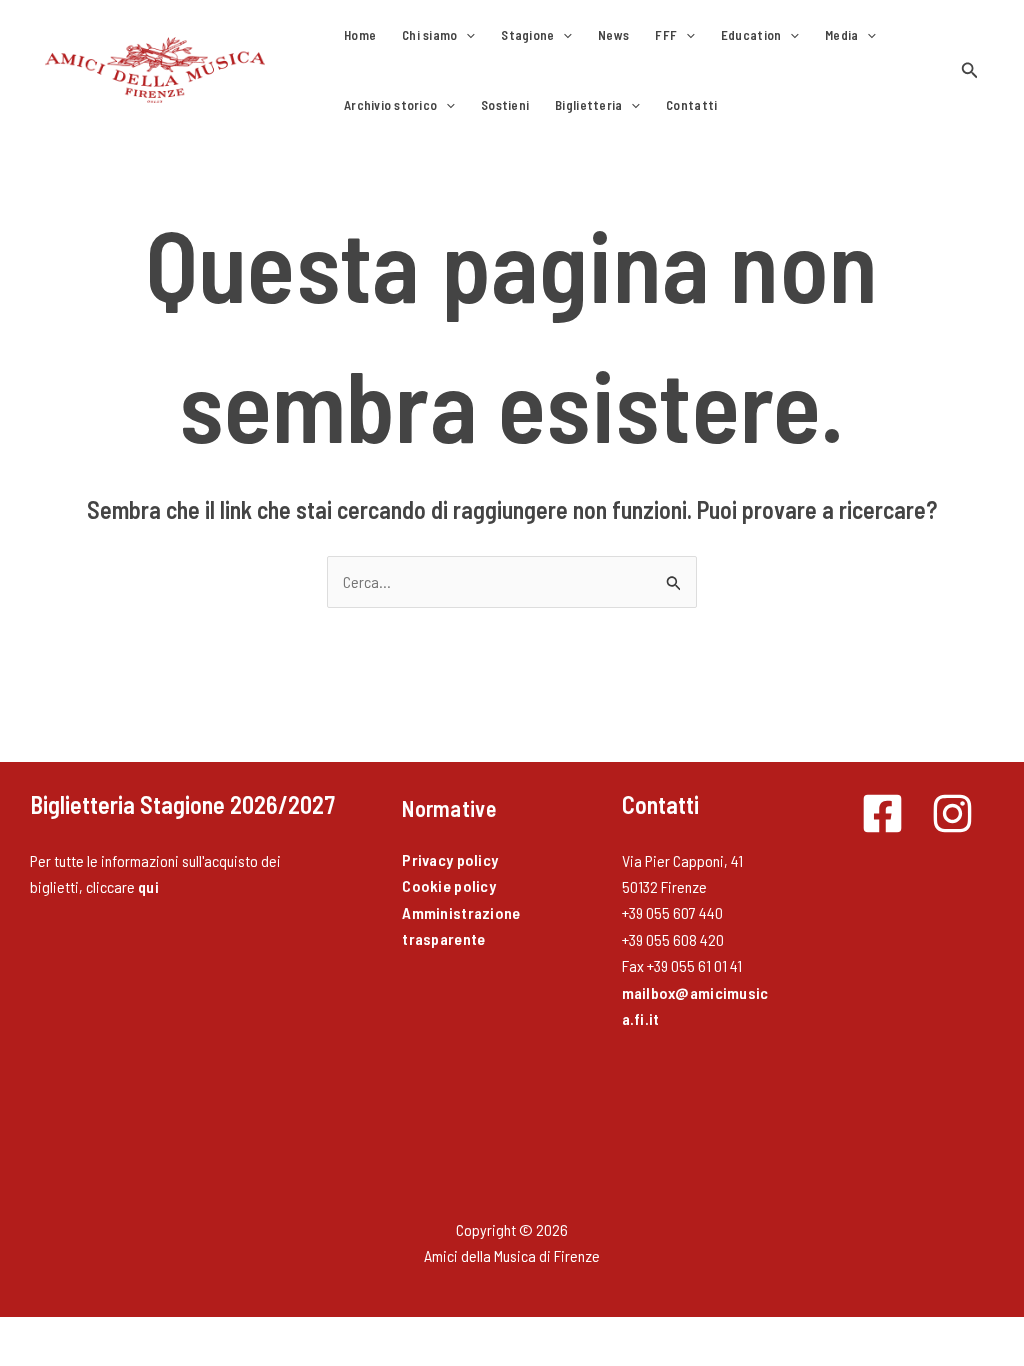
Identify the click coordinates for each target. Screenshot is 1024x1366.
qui (148, 886)
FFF (666, 35)
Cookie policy (448, 885)
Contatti (691, 105)
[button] (466, 35)
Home (360, 35)
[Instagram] (952, 813)
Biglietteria (588, 105)
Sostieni (505, 105)
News (613, 35)
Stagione (527, 35)
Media (841, 35)
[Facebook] (882, 813)
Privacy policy (450, 859)
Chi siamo (429, 35)
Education (751, 35)
